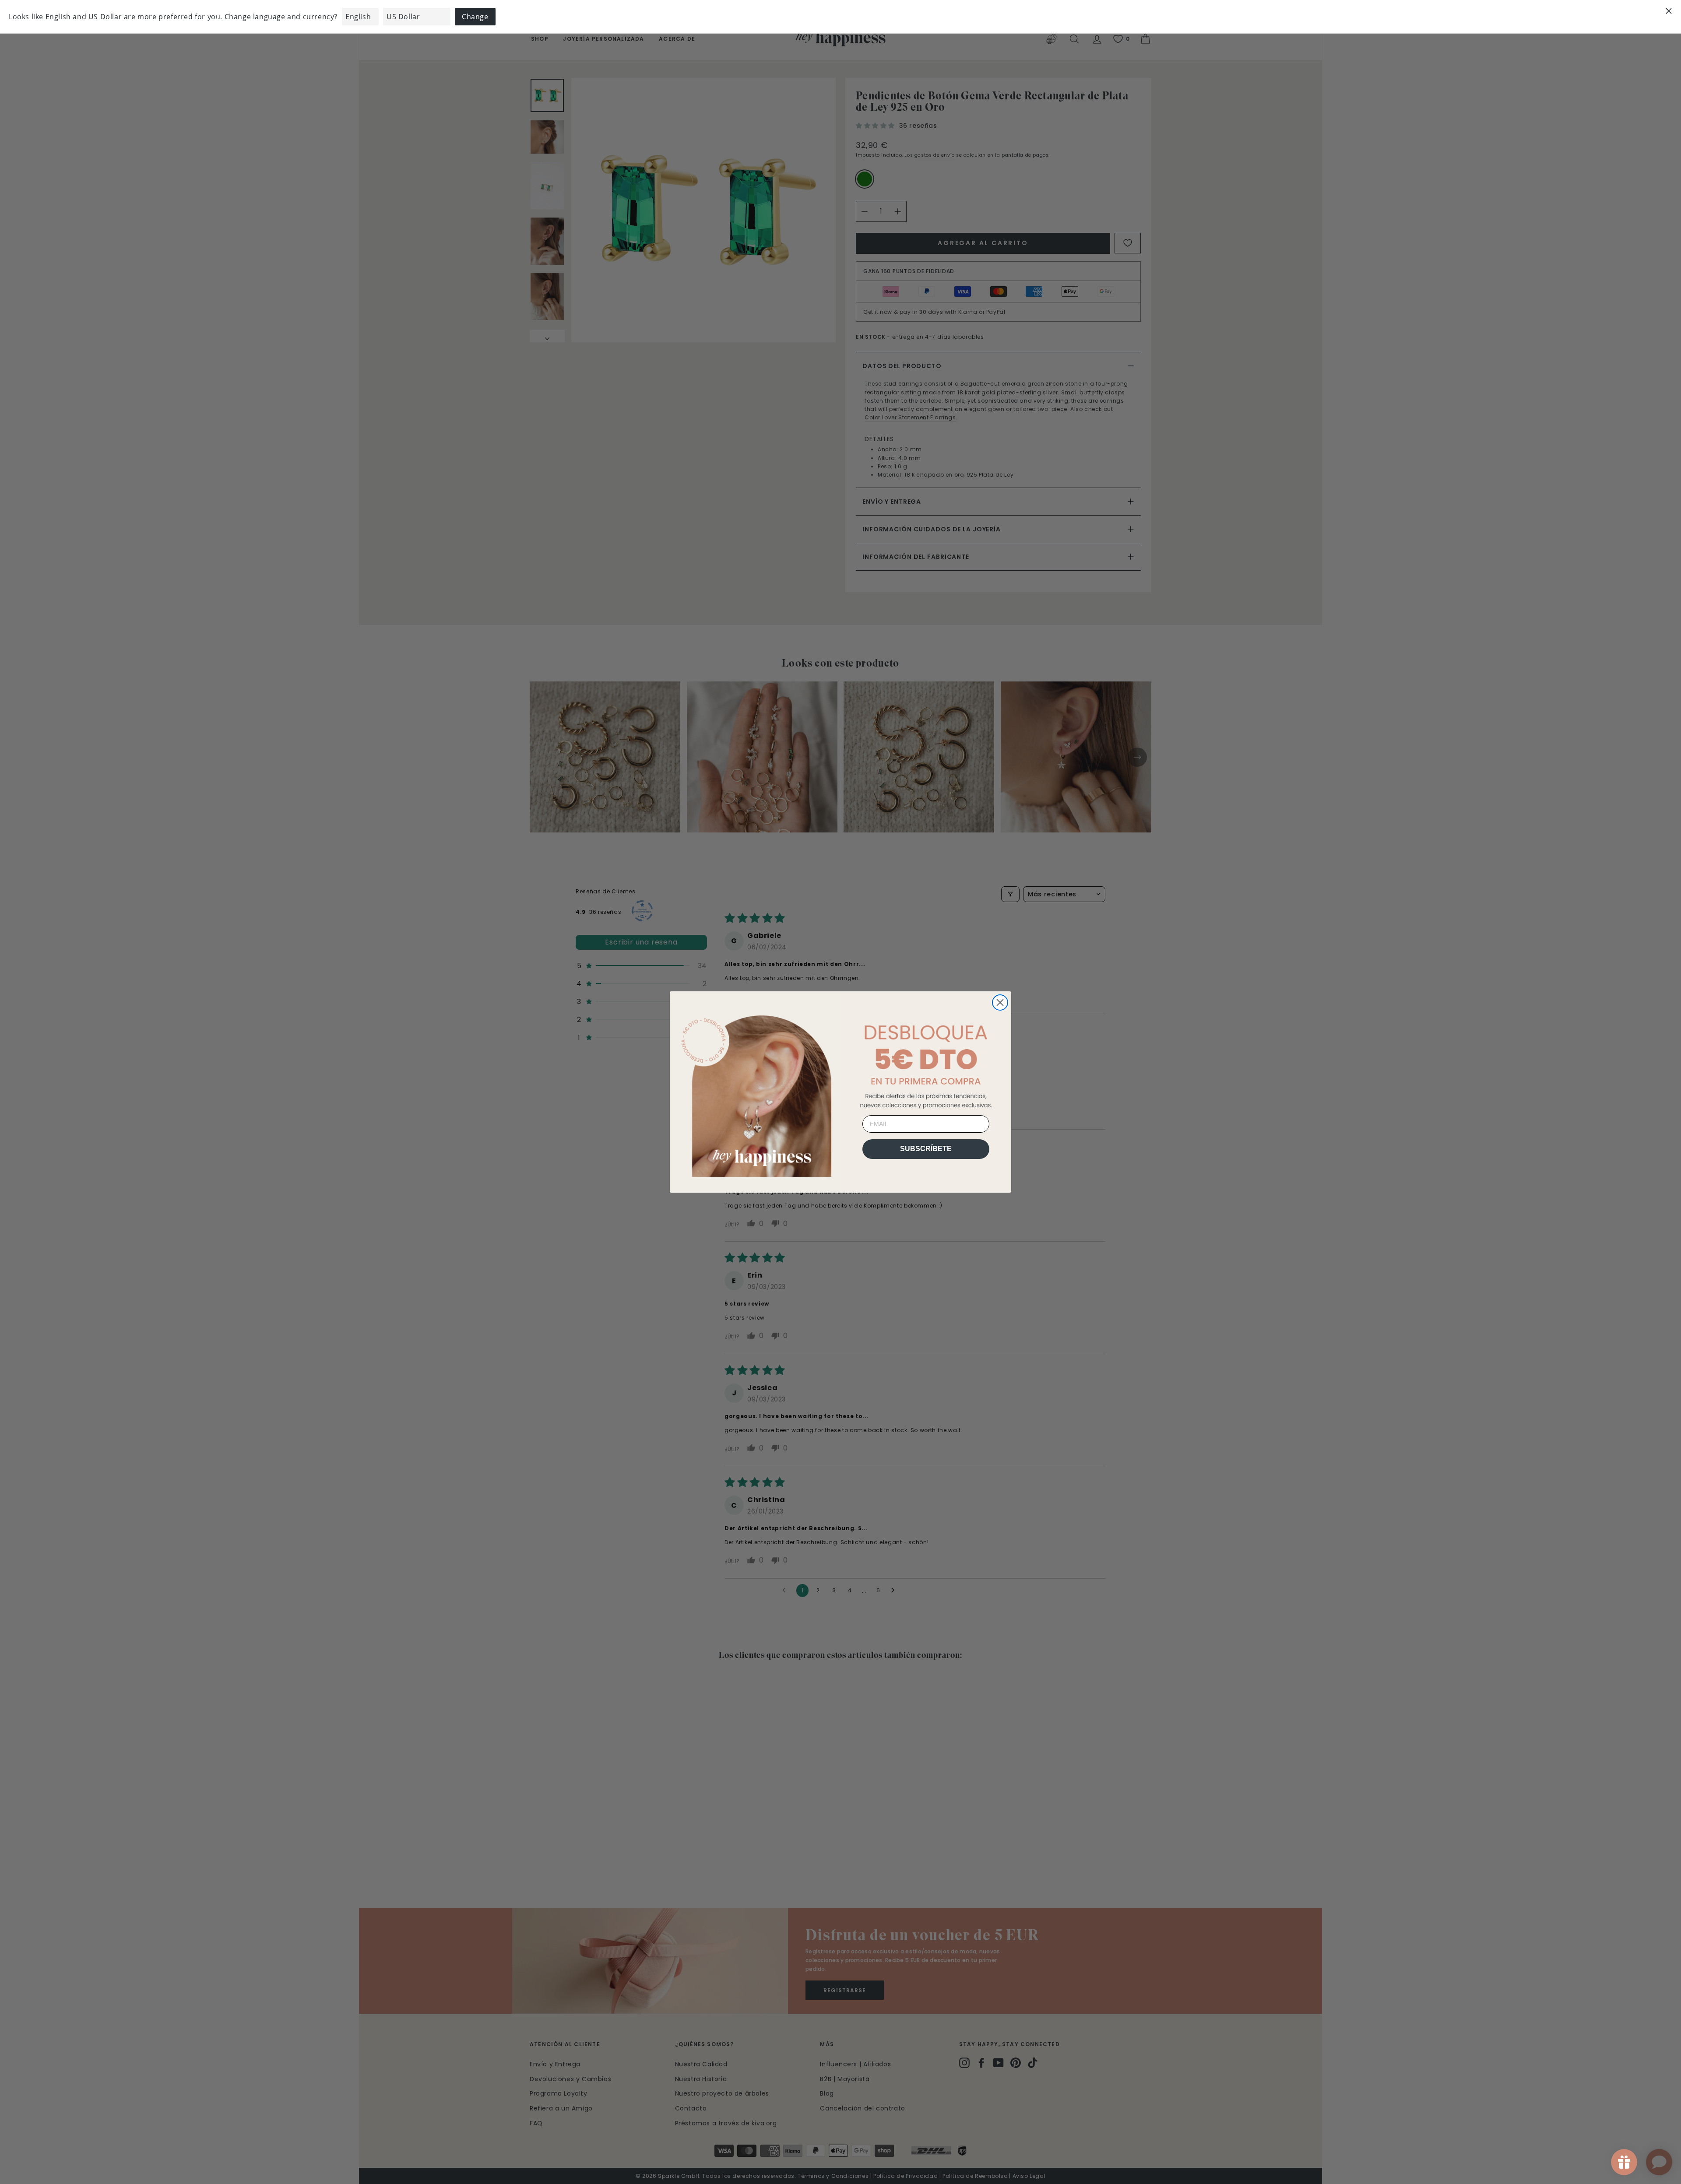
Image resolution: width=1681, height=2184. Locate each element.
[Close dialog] (1000, 1002)
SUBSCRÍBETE (926, 1149)
